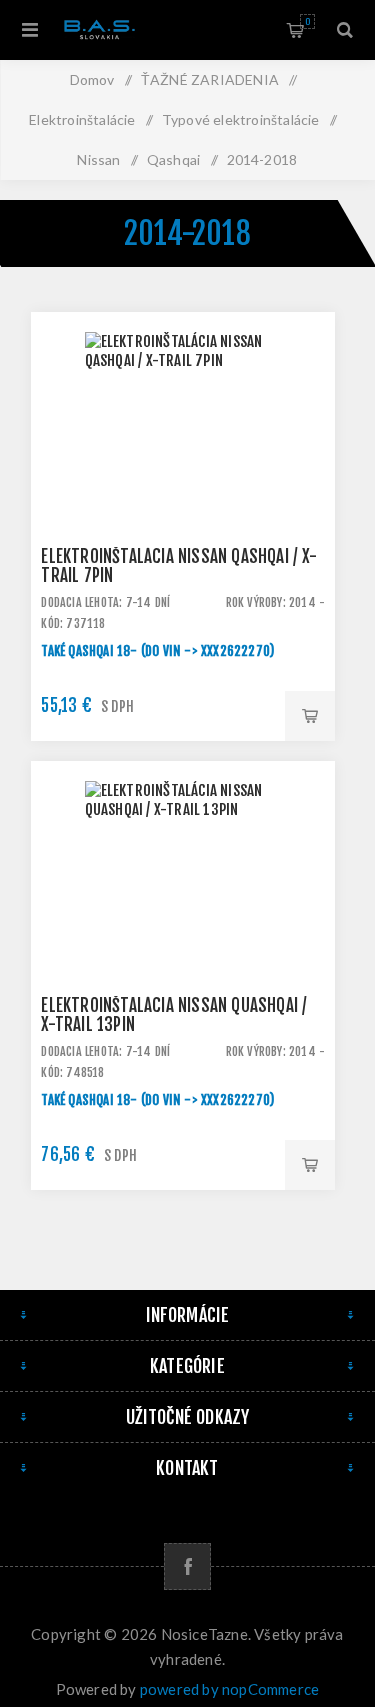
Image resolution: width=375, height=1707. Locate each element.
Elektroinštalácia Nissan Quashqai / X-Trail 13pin (174, 1015)
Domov (92, 79)
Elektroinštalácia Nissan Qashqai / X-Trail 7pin (178, 566)
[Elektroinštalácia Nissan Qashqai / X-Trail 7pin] (183, 464)
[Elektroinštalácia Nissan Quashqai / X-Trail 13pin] (183, 913)
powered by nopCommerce (229, 1689)
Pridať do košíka (310, 716)
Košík (307, 21)
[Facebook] (187, 1566)
